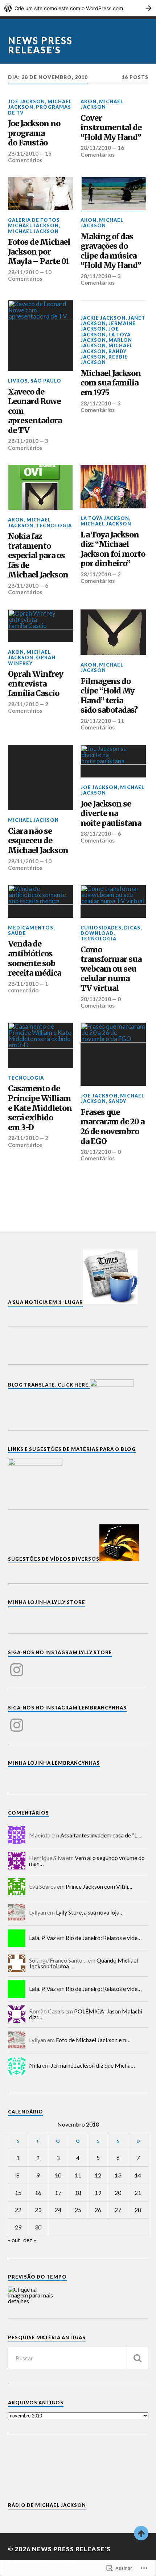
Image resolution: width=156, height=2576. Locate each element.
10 (58, 2175)
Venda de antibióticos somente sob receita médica (34, 959)
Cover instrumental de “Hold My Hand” (111, 128)
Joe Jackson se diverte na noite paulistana (111, 814)
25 (78, 2210)
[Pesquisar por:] (78, 2358)
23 (38, 2210)
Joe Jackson (26, 101)
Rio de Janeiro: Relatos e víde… (104, 1938)
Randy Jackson (104, 354)
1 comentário (28, 987)
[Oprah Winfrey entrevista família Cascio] (41, 626)
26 (98, 2210)
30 (38, 2227)
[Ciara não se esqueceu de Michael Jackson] (41, 778)
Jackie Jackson (103, 318)
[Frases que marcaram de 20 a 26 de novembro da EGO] (113, 1054)
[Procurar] (137, 2358)
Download (97, 933)
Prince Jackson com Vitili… (99, 1886)
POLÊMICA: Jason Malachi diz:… (86, 2014)
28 (138, 2210)
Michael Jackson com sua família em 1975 (111, 383)
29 (18, 2227)
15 (18, 2193)
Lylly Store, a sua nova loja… (90, 1912)
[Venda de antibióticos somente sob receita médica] (41, 901)
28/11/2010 (23, 153)
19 (98, 2193)
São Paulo (46, 381)
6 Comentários (28, 589)
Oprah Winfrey (32, 660)
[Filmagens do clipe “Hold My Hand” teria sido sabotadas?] (113, 632)
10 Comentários (30, 275)
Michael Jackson (102, 104)
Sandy (117, 1101)
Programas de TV (40, 110)
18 (78, 2193)
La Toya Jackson (106, 337)
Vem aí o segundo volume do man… (87, 1861)
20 (118, 2193)
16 (38, 2193)
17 (58, 2193)
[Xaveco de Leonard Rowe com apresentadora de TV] (41, 336)
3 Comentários (101, 279)
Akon (89, 101)
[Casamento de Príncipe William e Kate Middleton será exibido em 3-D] (41, 1045)
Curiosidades (101, 928)
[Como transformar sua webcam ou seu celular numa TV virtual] (113, 901)
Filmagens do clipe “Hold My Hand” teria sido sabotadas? (109, 696)
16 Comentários (102, 151)
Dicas (132, 928)
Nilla (35, 2065)
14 (138, 2175)
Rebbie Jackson (104, 359)
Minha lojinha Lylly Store (47, 1602)
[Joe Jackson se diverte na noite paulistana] (113, 761)
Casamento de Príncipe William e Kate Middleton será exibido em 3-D (40, 1108)
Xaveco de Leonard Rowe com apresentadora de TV (35, 411)
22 (18, 2210)
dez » (30, 2240)
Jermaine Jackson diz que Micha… (93, 2065)
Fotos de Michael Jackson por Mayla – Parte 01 (39, 252)
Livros (18, 381)
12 (98, 2175)
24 (58, 2210)
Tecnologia (54, 525)
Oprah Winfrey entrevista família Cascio (36, 684)
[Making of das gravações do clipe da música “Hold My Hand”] (113, 193)
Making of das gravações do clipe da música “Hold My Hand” (111, 251)
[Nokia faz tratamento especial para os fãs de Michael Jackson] (41, 487)
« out (14, 2240)
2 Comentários (101, 577)
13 (118, 2175)
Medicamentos (31, 928)
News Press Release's (40, 45)
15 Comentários (30, 157)
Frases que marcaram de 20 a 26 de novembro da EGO (112, 1127)
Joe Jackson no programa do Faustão (34, 133)
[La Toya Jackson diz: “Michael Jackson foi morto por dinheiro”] (113, 487)
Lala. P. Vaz (42, 1938)
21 (138, 2193)
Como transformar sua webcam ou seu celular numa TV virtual (111, 969)
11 (78, 2175)
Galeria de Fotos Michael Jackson (34, 223)
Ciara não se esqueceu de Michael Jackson (38, 841)
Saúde (17, 933)
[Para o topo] (141, 2533)
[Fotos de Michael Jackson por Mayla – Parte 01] (41, 193)
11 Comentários (102, 724)
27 (118, 2210)
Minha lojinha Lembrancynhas (54, 1763)
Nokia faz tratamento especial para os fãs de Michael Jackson (38, 556)
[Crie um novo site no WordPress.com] (78, 8)
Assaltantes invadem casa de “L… (101, 1835)
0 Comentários (101, 1002)
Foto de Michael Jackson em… (93, 2040)
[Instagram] (17, 1665)
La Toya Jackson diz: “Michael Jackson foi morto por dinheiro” (113, 549)
